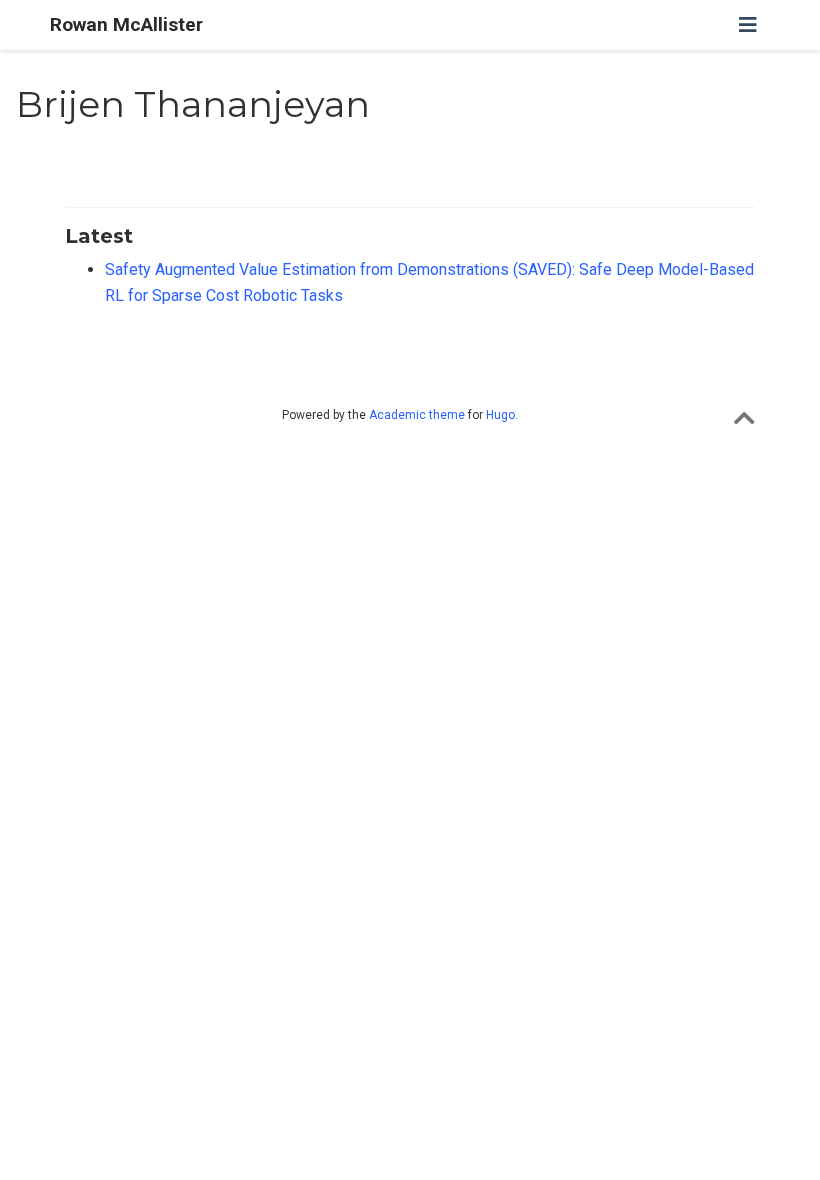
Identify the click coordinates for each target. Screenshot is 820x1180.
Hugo (500, 415)
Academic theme (417, 415)
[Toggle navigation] (748, 25)
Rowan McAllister (126, 24)
